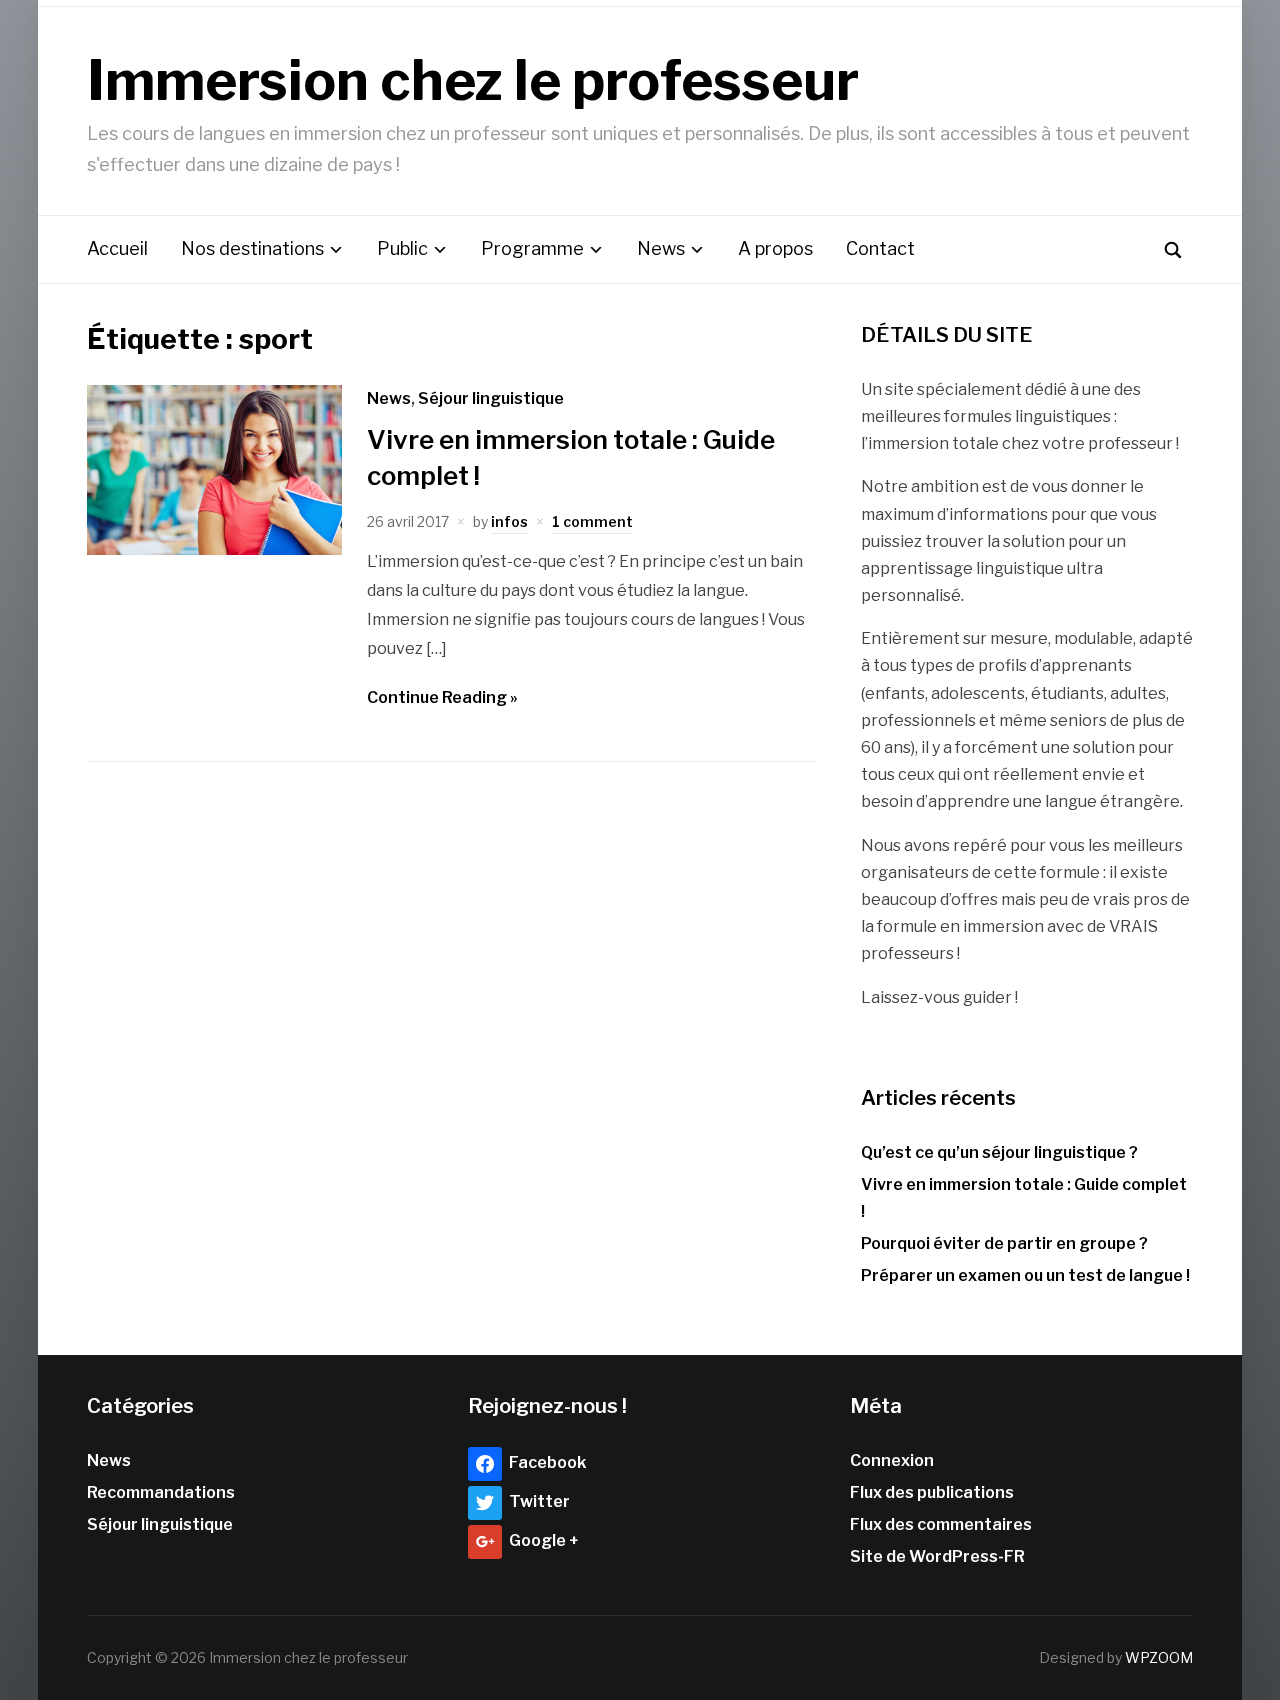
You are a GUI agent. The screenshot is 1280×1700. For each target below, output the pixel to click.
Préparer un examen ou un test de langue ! (1025, 1275)
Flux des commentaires (941, 1524)
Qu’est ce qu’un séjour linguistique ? (999, 1152)
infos (509, 521)
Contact (880, 248)
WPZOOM (1159, 1657)
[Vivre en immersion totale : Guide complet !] (215, 549)
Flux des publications (932, 1492)
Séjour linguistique (491, 398)
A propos (775, 248)
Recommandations (161, 1492)
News (661, 248)
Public (402, 248)
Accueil (117, 248)
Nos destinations (252, 248)
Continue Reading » (442, 697)
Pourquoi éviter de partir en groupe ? (1004, 1243)
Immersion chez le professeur (473, 80)
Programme (532, 248)
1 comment (592, 521)
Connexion (892, 1460)
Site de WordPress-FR (937, 1556)
